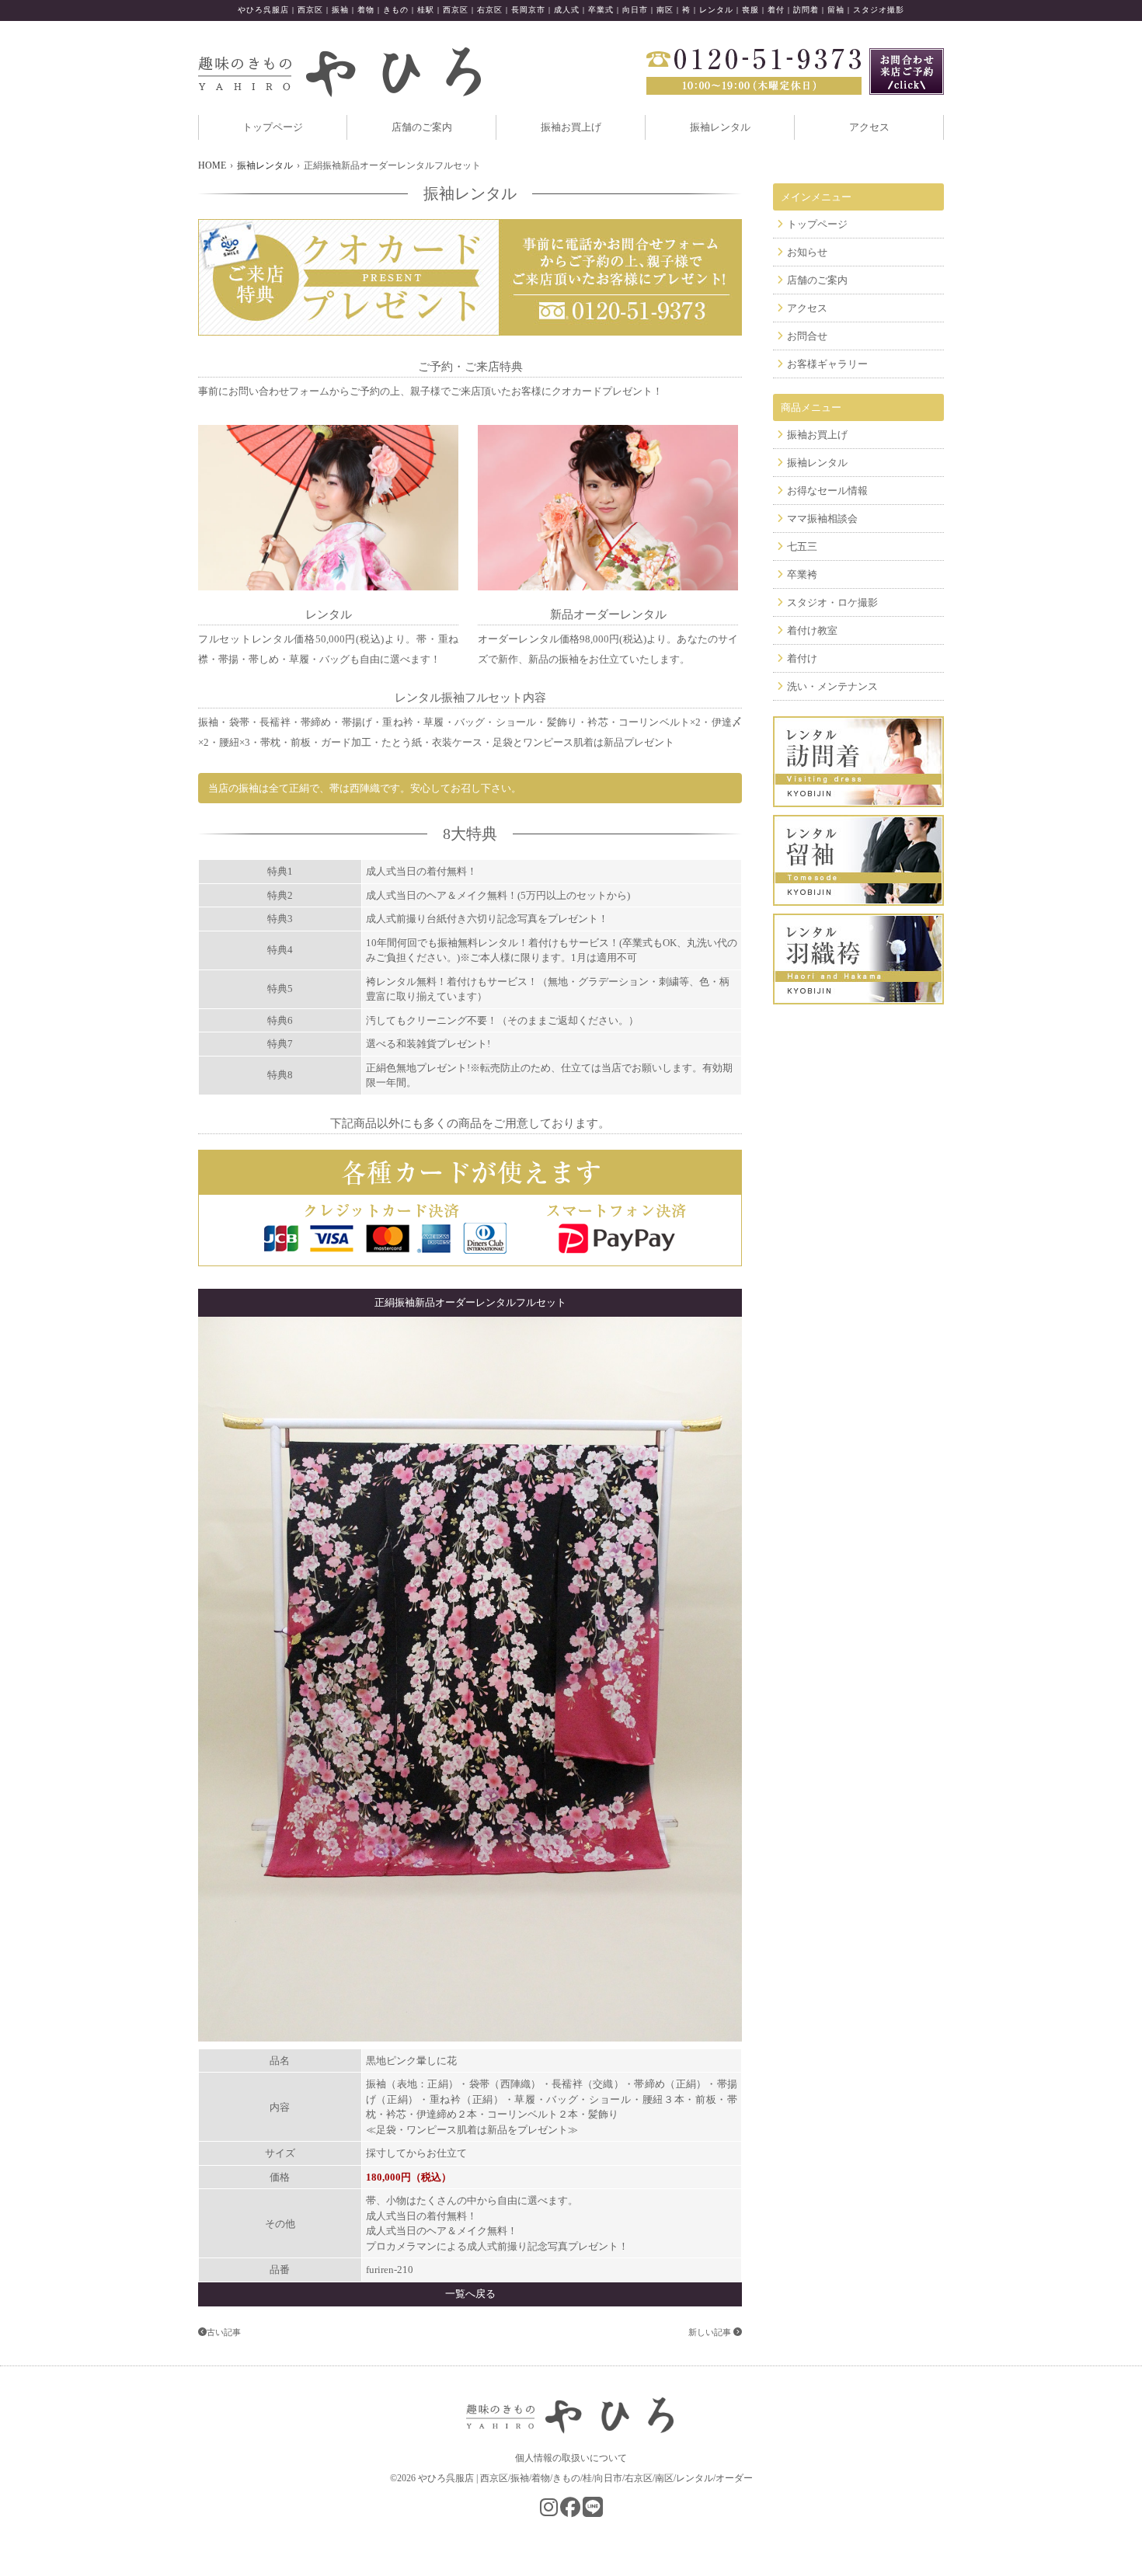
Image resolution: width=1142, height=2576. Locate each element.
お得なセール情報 (827, 491)
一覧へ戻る (470, 2294)
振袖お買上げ (571, 127)
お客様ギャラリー (827, 364)
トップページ (273, 127)
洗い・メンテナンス (832, 686)
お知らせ (807, 252)
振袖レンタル (720, 127)
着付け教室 (812, 630)
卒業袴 (802, 574)
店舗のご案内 (422, 127)
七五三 (802, 547)
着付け (802, 658)
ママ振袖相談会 (822, 519)
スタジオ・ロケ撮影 (832, 602)
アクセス (869, 127)
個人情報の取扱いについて (571, 2458)
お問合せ (807, 336)
